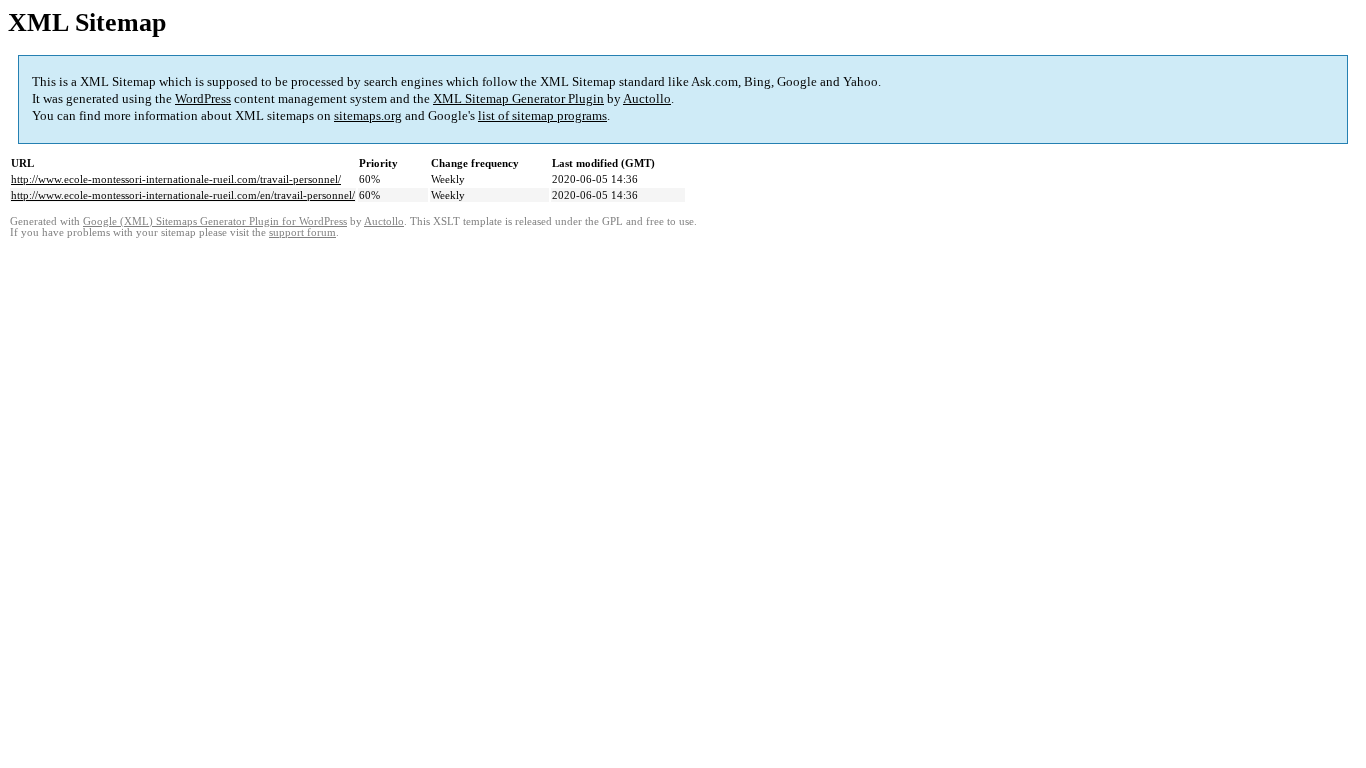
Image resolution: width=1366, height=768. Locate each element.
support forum (302, 232)
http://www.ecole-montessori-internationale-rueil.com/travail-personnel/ (176, 179)
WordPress (203, 98)
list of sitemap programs (542, 115)
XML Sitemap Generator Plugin (518, 98)
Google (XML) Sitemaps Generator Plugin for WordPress (215, 221)
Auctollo (647, 98)
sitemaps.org (368, 115)
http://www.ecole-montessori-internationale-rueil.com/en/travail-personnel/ (183, 195)
